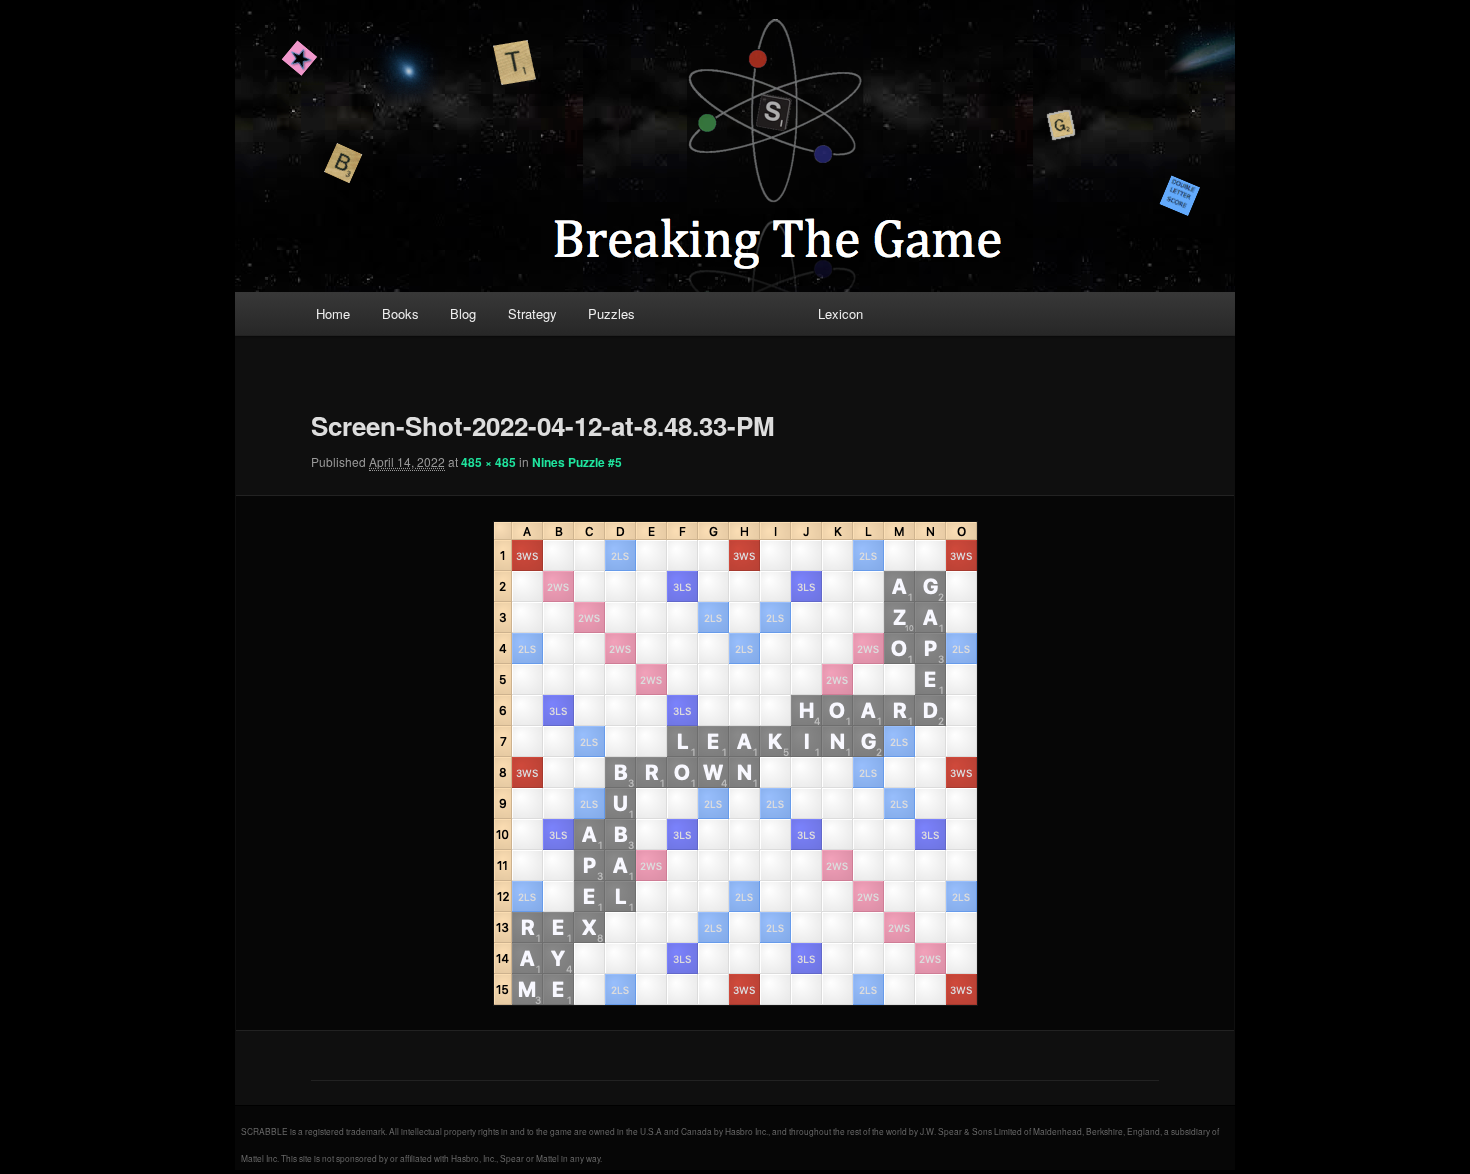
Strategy (532, 313)
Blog (463, 313)
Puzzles (611, 313)
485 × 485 (488, 462)
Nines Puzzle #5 (577, 462)
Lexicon (840, 313)
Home (333, 313)
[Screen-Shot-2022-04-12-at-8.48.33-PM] (735, 763)
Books (400, 313)
